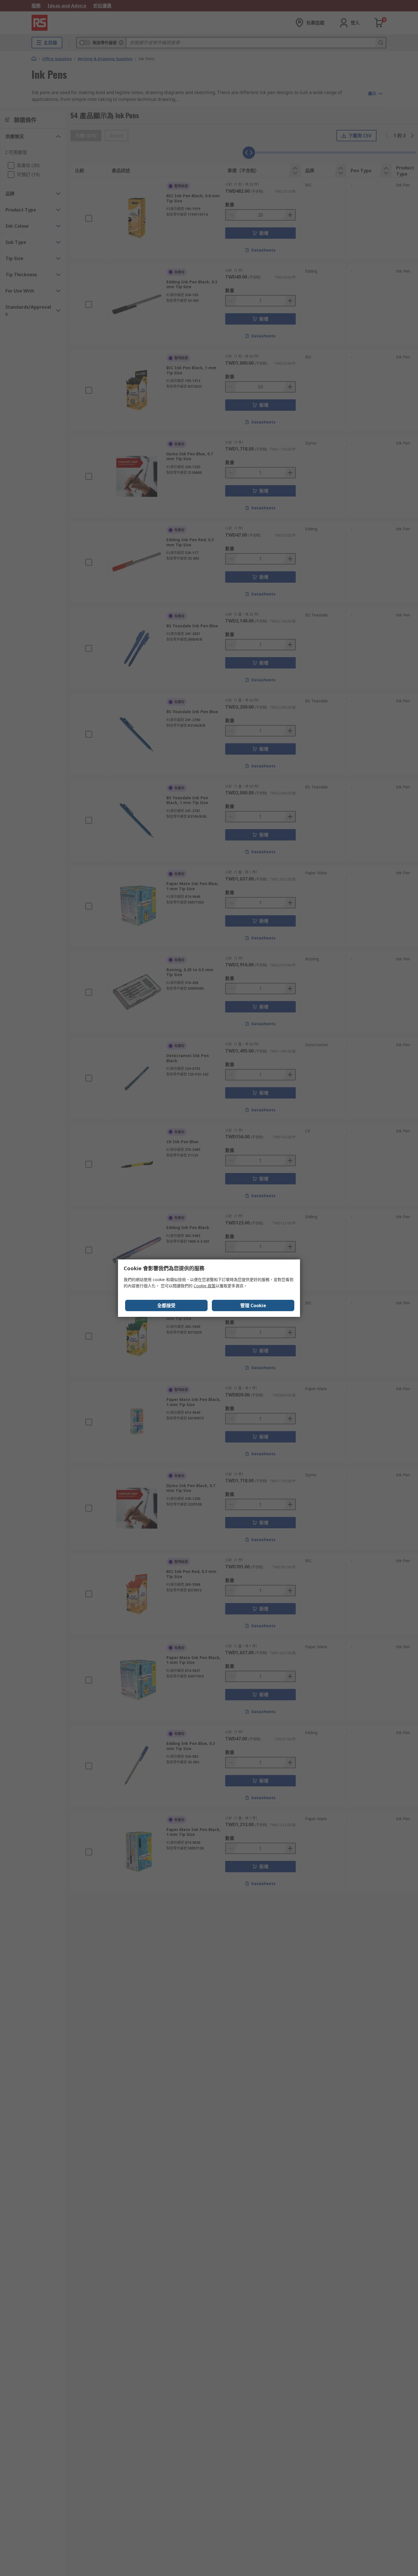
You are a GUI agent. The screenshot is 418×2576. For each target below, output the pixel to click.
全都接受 (166, 1305)
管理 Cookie (253, 1305)
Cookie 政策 (205, 1286)
